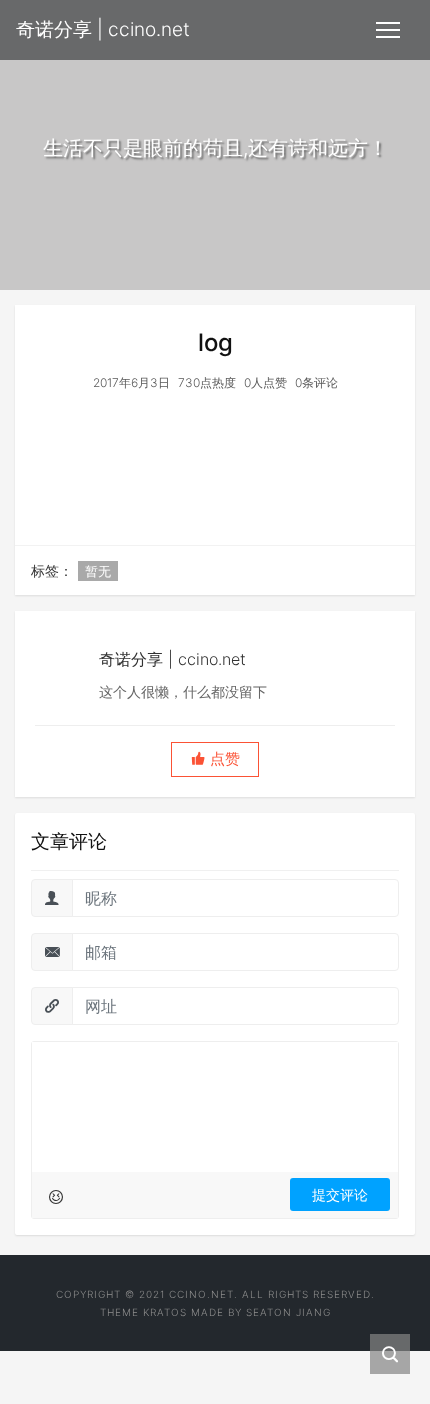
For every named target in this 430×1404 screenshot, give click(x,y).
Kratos (165, 1312)
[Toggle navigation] (388, 30)
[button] (215, 759)
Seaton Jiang (288, 1312)
